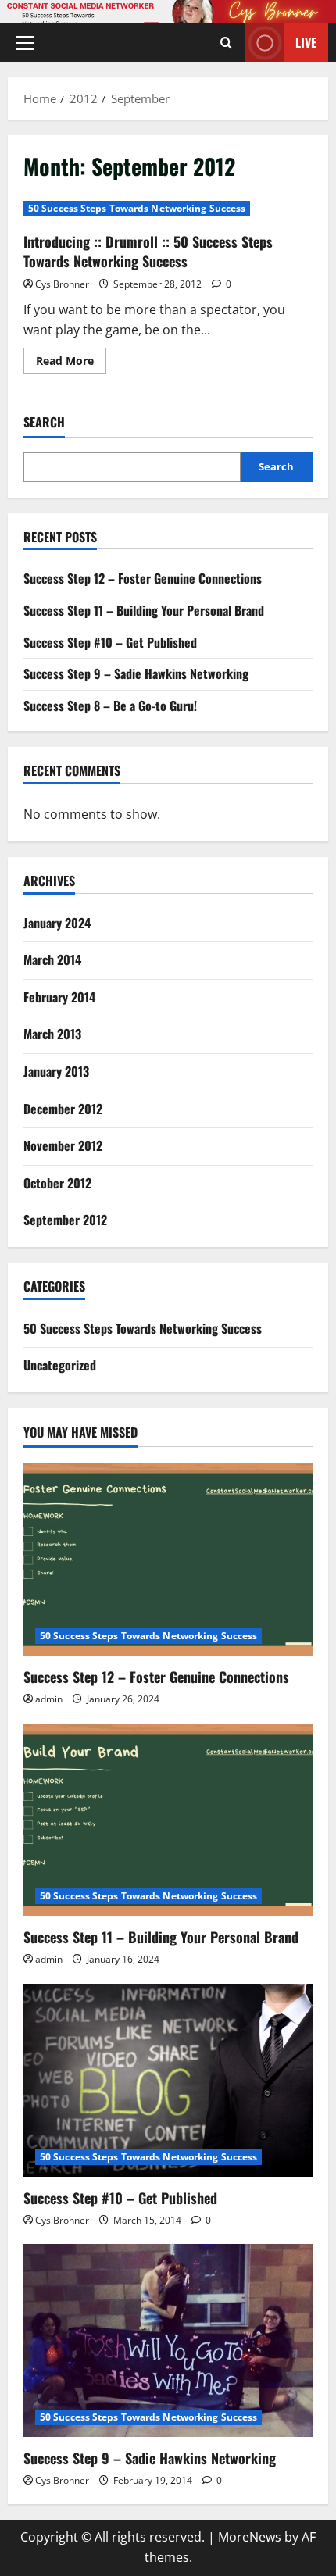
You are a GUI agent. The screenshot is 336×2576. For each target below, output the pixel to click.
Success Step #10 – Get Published (110, 642)
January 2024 (57, 923)
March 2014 (52, 959)
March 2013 (52, 1034)
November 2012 (63, 1145)
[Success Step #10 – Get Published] (168, 2080)
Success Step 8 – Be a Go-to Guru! (110, 706)
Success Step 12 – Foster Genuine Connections (143, 578)
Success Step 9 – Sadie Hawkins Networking (136, 673)
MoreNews (250, 2537)
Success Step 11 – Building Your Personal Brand (144, 610)
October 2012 (57, 1183)
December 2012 (63, 1109)
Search (44, 422)
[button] (25, 43)
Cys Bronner (62, 284)
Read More (71, 363)
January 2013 (56, 1071)
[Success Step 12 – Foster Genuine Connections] (168, 1559)
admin (49, 1699)
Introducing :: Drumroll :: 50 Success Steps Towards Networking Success (148, 251)
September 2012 (65, 1220)
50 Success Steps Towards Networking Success (137, 208)
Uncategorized (60, 1365)
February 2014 (59, 997)
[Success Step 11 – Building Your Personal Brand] (168, 1820)
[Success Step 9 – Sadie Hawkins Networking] (168, 2340)
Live (306, 42)
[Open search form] (226, 43)
